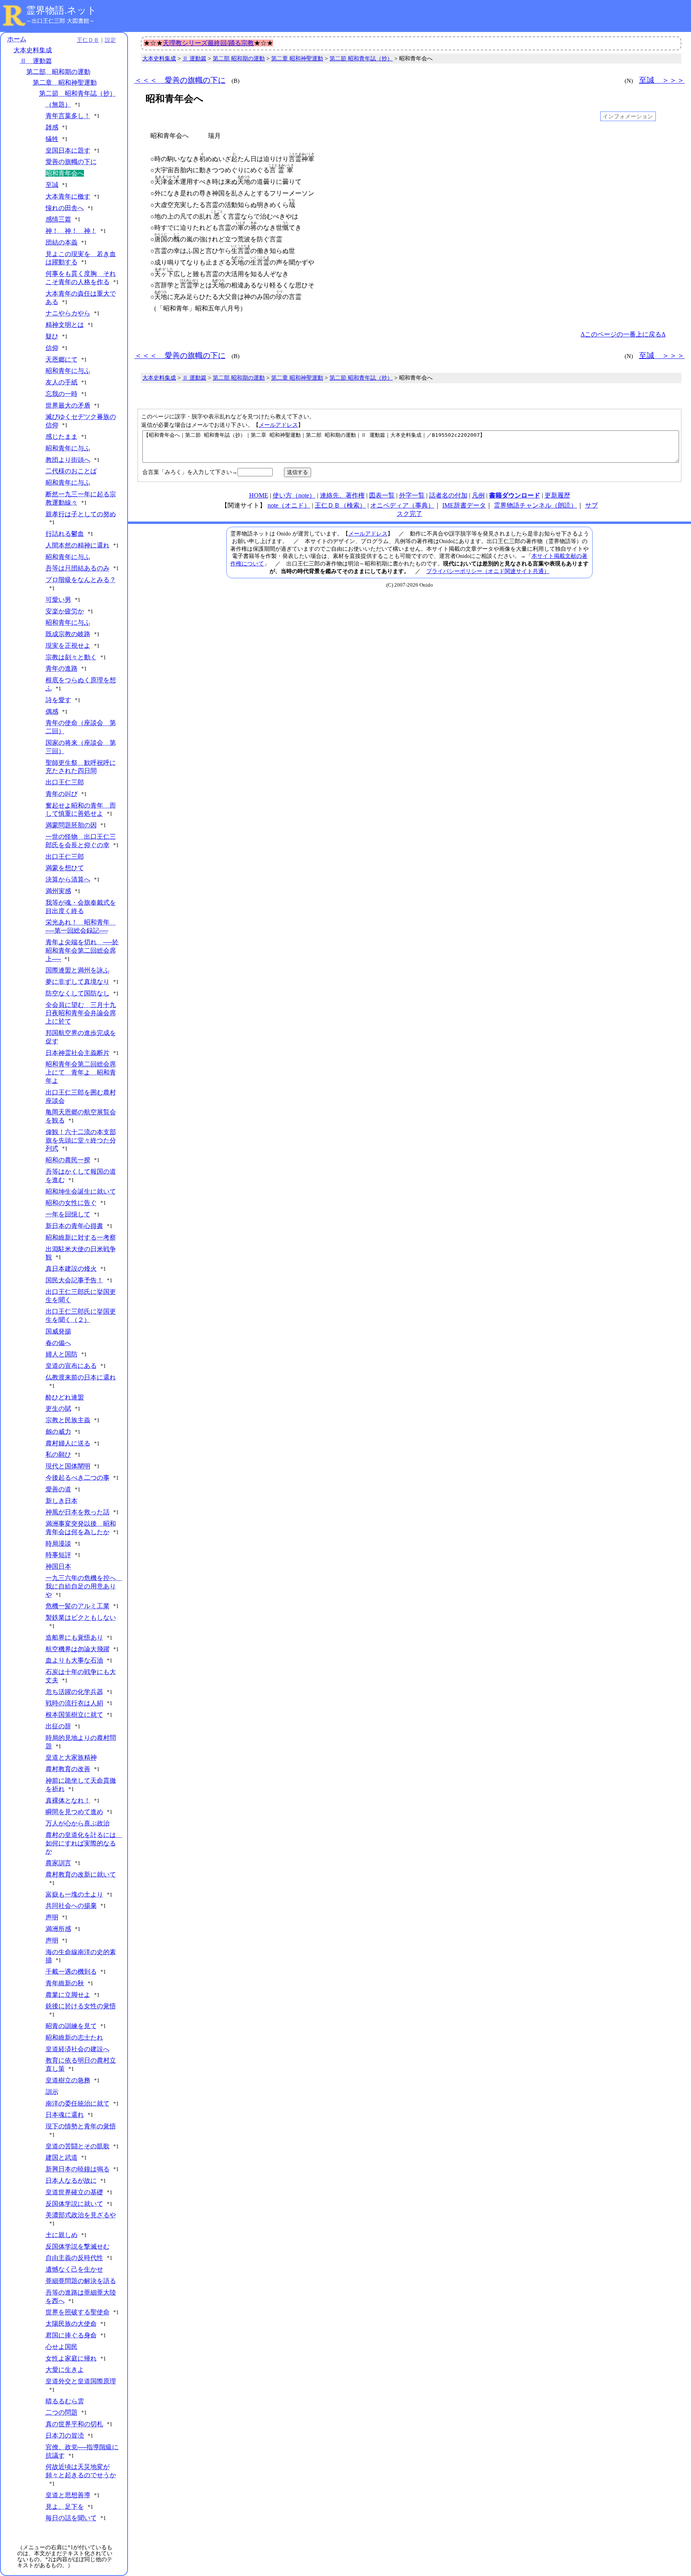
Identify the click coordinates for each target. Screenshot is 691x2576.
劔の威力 (58, 1432)
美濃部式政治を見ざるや (81, 2215)
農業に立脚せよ (68, 1995)
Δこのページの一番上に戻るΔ (623, 334)
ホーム (17, 39)
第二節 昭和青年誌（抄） (78, 93)
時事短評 (58, 1555)
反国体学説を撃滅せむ (78, 2247)
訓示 (52, 2092)
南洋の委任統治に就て (78, 2103)
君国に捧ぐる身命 (71, 2335)
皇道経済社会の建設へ (78, 2049)
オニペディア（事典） (402, 505)
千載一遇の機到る (71, 1972)
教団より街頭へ (68, 460)
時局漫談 (58, 1544)
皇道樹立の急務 (68, 2080)
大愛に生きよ (65, 2370)
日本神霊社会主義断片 (78, 1053)
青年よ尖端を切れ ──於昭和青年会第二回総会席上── (82, 951)
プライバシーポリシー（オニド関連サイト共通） (488, 571)
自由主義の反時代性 (74, 2258)
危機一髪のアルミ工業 (78, 1606)
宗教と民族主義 (68, 1420)
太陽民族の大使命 (71, 2324)
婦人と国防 (62, 1354)
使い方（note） (294, 495)
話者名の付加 (448, 495)
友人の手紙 (62, 382)
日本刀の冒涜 (65, 2436)
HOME (259, 495)
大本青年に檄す (68, 196)
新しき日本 (62, 1501)
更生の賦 (58, 1408)
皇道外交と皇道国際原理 (81, 2381)
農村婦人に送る (68, 1443)
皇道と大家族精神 (71, 1757)
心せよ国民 (62, 2347)
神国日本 (58, 1566)
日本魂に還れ (65, 2115)
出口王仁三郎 (65, 782)
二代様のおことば (71, 471)
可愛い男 (58, 600)
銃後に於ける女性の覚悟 (81, 2006)
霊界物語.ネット (61, 10)
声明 (52, 1917)
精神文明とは (65, 325)
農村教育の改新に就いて (81, 1874)
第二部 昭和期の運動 (58, 72)
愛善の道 (58, 1489)
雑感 (52, 127)
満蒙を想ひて (65, 868)
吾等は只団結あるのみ (78, 568)
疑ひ (52, 336)
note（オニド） (289, 505)
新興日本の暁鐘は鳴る (78, 2169)
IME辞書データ (464, 505)
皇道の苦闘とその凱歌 (78, 2146)
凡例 (478, 495)
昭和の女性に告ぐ (71, 1203)
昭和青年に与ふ (68, 371)
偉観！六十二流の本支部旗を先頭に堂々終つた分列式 (81, 1140)
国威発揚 (58, 1331)
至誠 (52, 185)
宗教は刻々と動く (71, 657)
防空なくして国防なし (78, 993)
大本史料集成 (33, 50)
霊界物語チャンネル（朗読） (535, 505)
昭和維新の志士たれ (74, 2038)
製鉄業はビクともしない (81, 1617)
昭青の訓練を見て (71, 2026)
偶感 (52, 712)
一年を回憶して (68, 1214)
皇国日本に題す (68, 150)
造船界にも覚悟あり (74, 1637)
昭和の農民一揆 (68, 1160)
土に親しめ (62, 2235)
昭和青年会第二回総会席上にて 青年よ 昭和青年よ (81, 1072)
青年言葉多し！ (68, 116)
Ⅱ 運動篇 (36, 61)
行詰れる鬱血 (65, 534)
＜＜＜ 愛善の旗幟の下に (180, 80)
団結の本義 (62, 242)
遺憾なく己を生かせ (74, 2269)
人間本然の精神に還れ (78, 545)
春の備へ (58, 1343)
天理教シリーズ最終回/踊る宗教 (208, 43)
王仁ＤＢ (88, 40)
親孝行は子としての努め (81, 514)
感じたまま (62, 437)
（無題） (58, 105)
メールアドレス (278, 425)
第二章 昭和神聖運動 (65, 83)
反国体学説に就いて (74, 2204)
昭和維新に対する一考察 (81, 1237)
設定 (110, 40)
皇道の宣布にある (71, 1366)
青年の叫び (62, 794)
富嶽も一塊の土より (74, 1894)
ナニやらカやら (68, 313)
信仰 (52, 348)
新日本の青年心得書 (74, 1226)
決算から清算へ (68, 879)
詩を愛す (58, 700)
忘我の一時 (62, 394)
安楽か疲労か (65, 611)
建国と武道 (62, 2157)
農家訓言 (58, 1863)
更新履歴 (557, 495)
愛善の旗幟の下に (71, 162)
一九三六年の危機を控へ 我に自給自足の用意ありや (84, 1586)
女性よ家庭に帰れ (71, 2358)
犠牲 (52, 139)
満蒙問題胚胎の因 (71, 825)
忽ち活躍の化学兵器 (74, 1692)
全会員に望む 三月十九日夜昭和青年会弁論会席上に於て (81, 1013)
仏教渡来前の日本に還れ (81, 1377)
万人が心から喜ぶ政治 (78, 1823)
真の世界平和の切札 (74, 2424)
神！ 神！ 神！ (71, 231)
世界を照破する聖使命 (78, 2312)
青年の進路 (62, 668)
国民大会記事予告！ (74, 1280)
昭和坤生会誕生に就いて (81, 1191)
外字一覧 (412, 495)
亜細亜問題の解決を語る (81, 2281)
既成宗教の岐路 (68, 634)
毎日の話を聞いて (71, 2518)
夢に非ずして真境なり (78, 982)
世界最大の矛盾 (68, 405)
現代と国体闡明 (68, 1466)
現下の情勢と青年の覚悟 (81, 2126)
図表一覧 (382, 495)
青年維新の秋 (65, 1983)
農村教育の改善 (68, 1769)
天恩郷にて (62, 359)
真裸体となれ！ (68, 1801)
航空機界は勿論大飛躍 (78, 1649)
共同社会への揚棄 (71, 1906)
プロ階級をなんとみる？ (81, 580)
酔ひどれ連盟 (65, 1397)
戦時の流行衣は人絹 (74, 1703)
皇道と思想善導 (68, 2495)
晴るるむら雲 (65, 2401)
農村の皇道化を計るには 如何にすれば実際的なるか (84, 1843)
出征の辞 (58, 1726)
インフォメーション (628, 116)
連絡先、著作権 (342, 495)
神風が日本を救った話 (78, 1512)
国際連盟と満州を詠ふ (78, 970)
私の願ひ (58, 1454)
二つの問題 (62, 2412)
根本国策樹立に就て (74, 1715)
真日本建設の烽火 (71, 1269)
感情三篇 (58, 219)
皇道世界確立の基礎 (74, 2192)
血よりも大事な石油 (74, 1660)
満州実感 (58, 891)
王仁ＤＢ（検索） (340, 505)
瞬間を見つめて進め (74, 1812)
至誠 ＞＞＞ (662, 80)
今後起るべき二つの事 (78, 1478)
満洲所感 (58, 1929)
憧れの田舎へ (65, 208)
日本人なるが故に (71, 2181)
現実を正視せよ (68, 646)
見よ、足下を (65, 2507)
